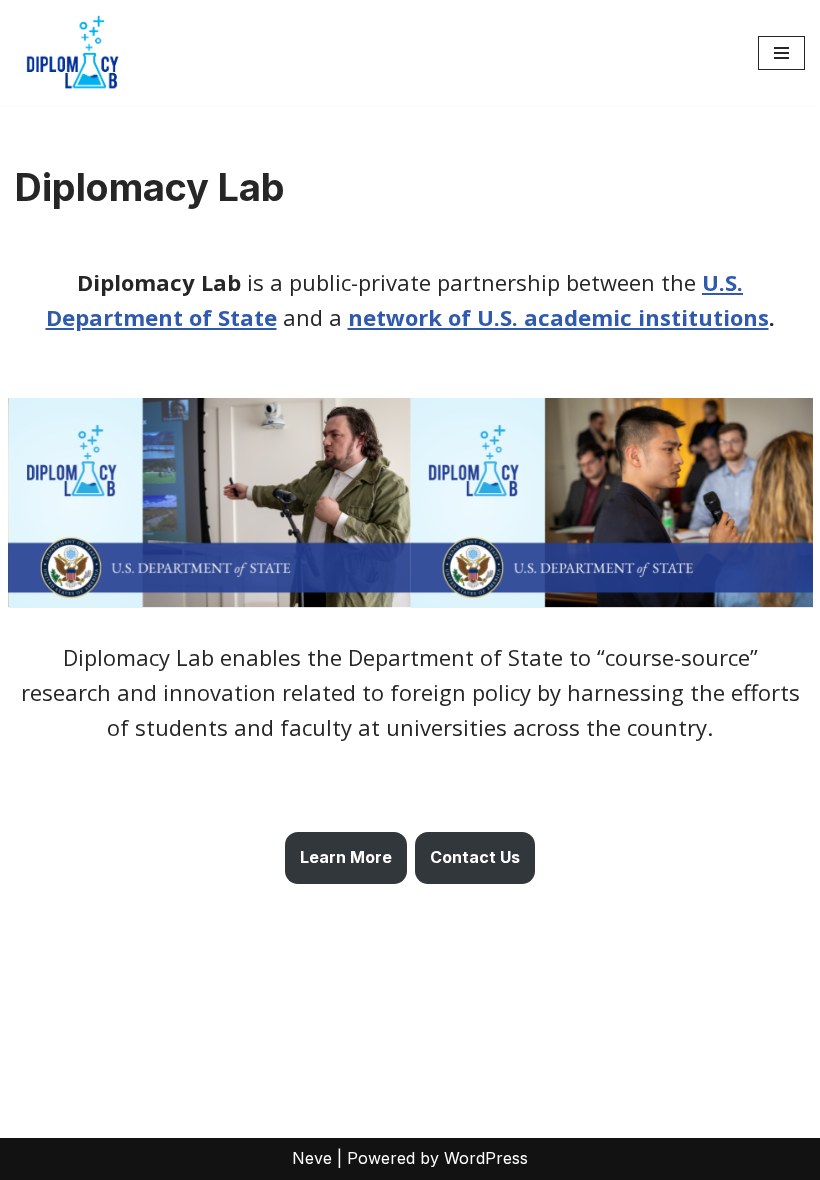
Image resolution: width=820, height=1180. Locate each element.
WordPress (486, 1158)
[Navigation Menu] (781, 53)
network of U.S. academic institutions (558, 317)
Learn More (346, 857)
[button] (209, 503)
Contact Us (475, 857)
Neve (312, 1158)
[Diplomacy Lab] (75, 52)
